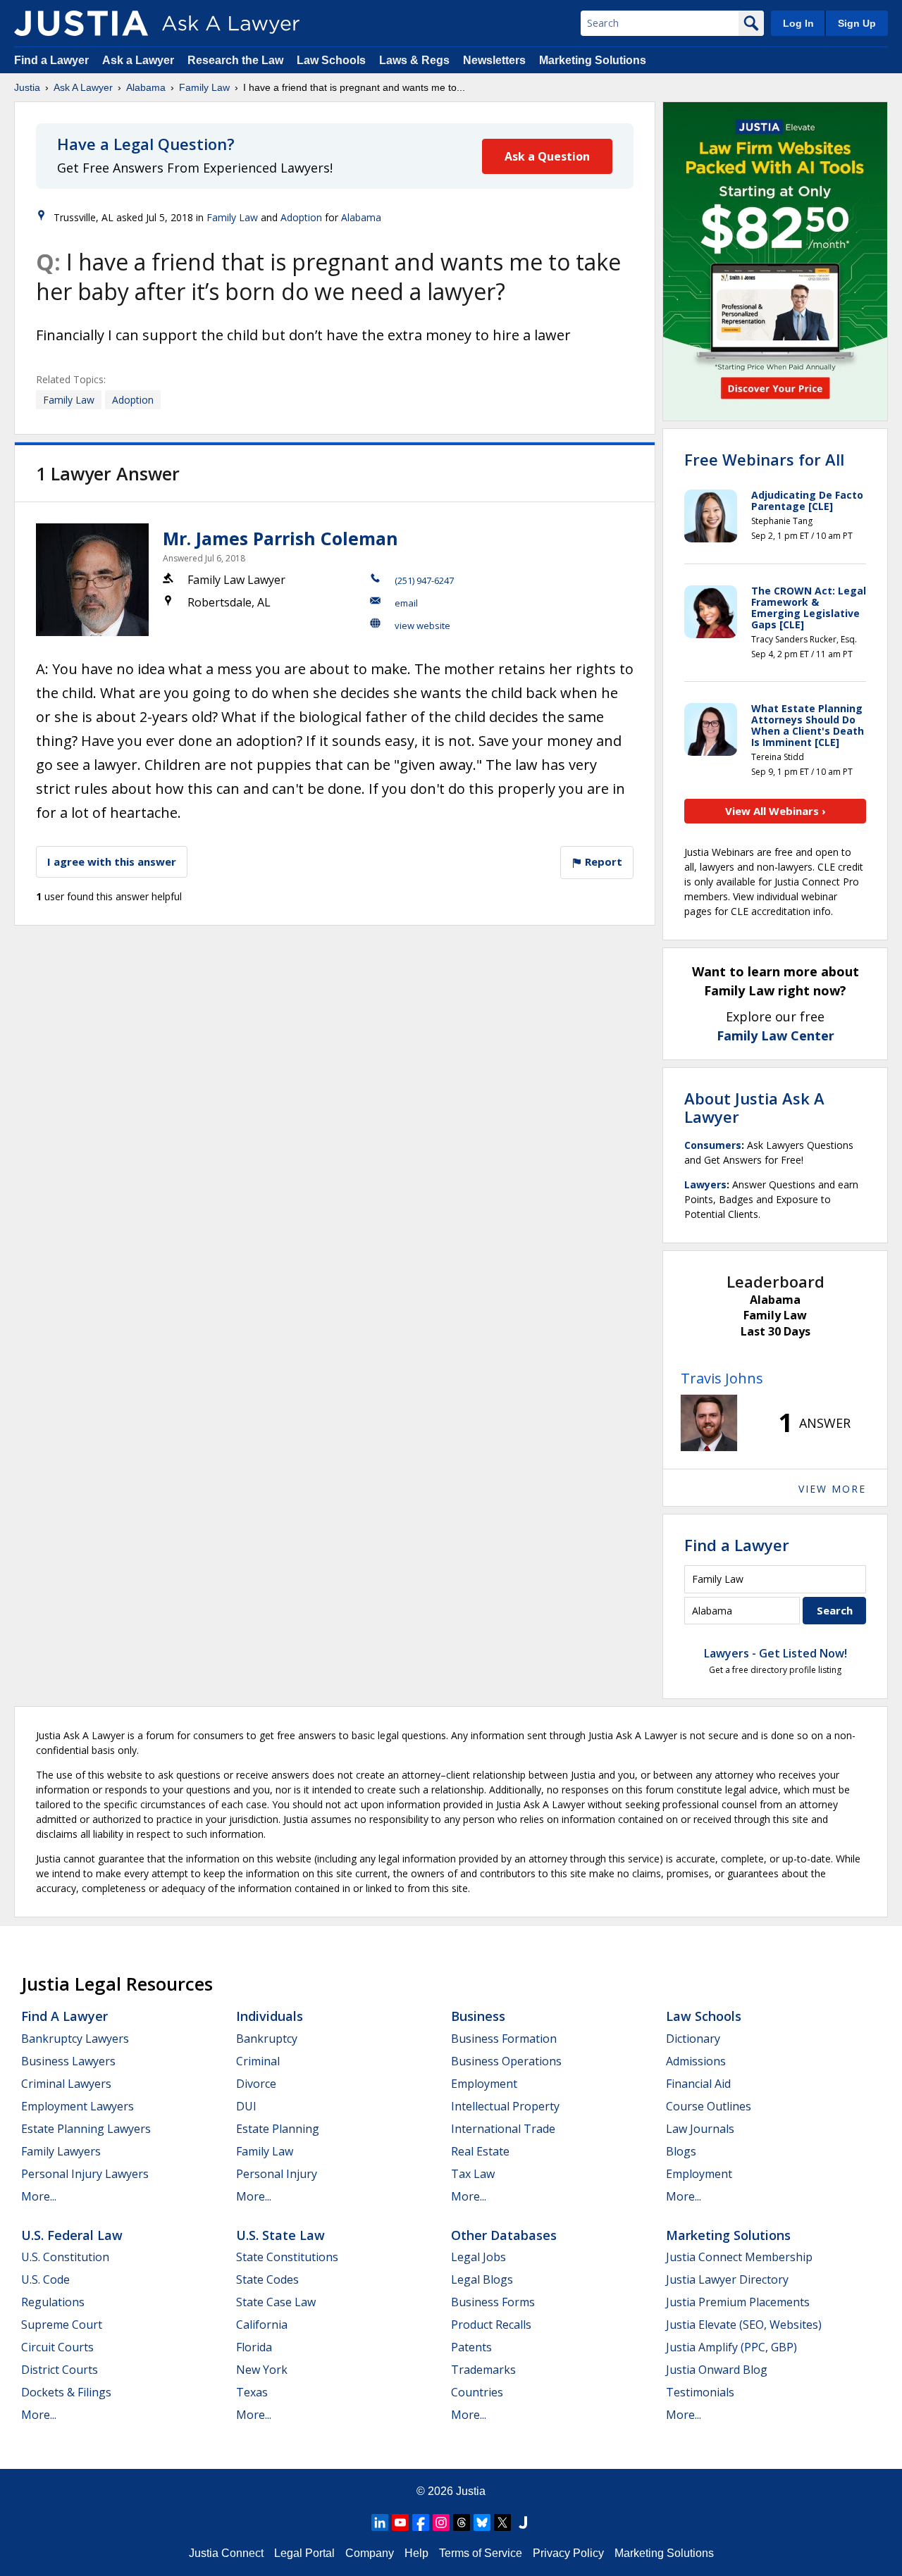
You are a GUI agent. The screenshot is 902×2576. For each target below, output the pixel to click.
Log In (798, 23)
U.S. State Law (280, 2235)
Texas (252, 2392)
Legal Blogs (482, 2279)
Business (478, 2016)
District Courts (60, 2370)
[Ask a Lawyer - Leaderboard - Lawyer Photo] (709, 1423)
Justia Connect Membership (739, 2257)
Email (406, 603)
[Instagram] (441, 2522)
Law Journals (700, 2129)
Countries (477, 2392)
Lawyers (705, 1184)
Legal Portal (304, 2553)
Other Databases (504, 2235)
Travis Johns (722, 1378)
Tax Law (473, 2174)
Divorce (256, 2084)
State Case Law (276, 2302)
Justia (27, 87)
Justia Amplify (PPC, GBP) (731, 2347)
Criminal (258, 2061)
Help (416, 2553)
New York (262, 2370)
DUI (246, 2106)
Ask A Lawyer (83, 87)
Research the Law (235, 60)
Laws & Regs (414, 60)
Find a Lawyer (51, 60)
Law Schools (331, 60)
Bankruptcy (267, 2039)
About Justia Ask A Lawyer (754, 1107)
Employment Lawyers (78, 2106)
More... (39, 2196)
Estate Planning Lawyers (86, 2129)
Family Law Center (776, 1035)
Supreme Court (62, 2325)
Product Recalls (491, 2325)
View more (832, 1489)
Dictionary (693, 2039)
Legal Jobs (478, 2257)
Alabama (146, 87)
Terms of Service (481, 2553)
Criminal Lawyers (66, 2084)
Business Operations (506, 2061)
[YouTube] (400, 2522)
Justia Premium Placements (738, 2302)
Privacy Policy (568, 2553)
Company (370, 2553)
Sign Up (857, 23)
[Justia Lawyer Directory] (523, 2522)
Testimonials (700, 2392)
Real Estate (480, 2151)
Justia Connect (226, 2553)
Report (602, 861)
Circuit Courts (57, 2347)
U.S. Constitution (65, 2257)
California (262, 2325)
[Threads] (462, 2522)
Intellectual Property (505, 2106)
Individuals (270, 2016)
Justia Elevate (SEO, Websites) (744, 2325)
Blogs (681, 2151)
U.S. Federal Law (72, 2235)
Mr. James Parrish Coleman (280, 538)
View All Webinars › (776, 811)
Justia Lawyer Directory (727, 2279)
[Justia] (81, 23)
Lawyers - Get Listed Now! (776, 1653)
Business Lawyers (68, 2061)
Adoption (301, 217)
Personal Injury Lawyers (85, 2174)
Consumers (713, 1145)
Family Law (204, 87)
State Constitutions (287, 2257)
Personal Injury (277, 2174)
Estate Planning (278, 2129)
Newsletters (494, 60)
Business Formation (504, 2039)
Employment (484, 2084)
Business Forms (493, 2302)
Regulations (53, 2302)
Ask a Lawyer (140, 60)
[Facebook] (421, 2522)
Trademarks (483, 2370)
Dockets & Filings (66, 2392)
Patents (471, 2347)
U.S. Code (45, 2279)
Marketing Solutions (593, 60)
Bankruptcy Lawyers (75, 2039)
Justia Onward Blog (717, 2370)
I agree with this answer (112, 861)
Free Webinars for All (764, 459)
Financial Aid (698, 2084)
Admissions (696, 2061)
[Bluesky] (482, 2522)
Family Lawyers (61, 2151)
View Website (422, 626)
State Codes (267, 2279)
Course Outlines (709, 2106)
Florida (254, 2347)
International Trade (503, 2129)
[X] (502, 2522)
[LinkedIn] (380, 2522)
